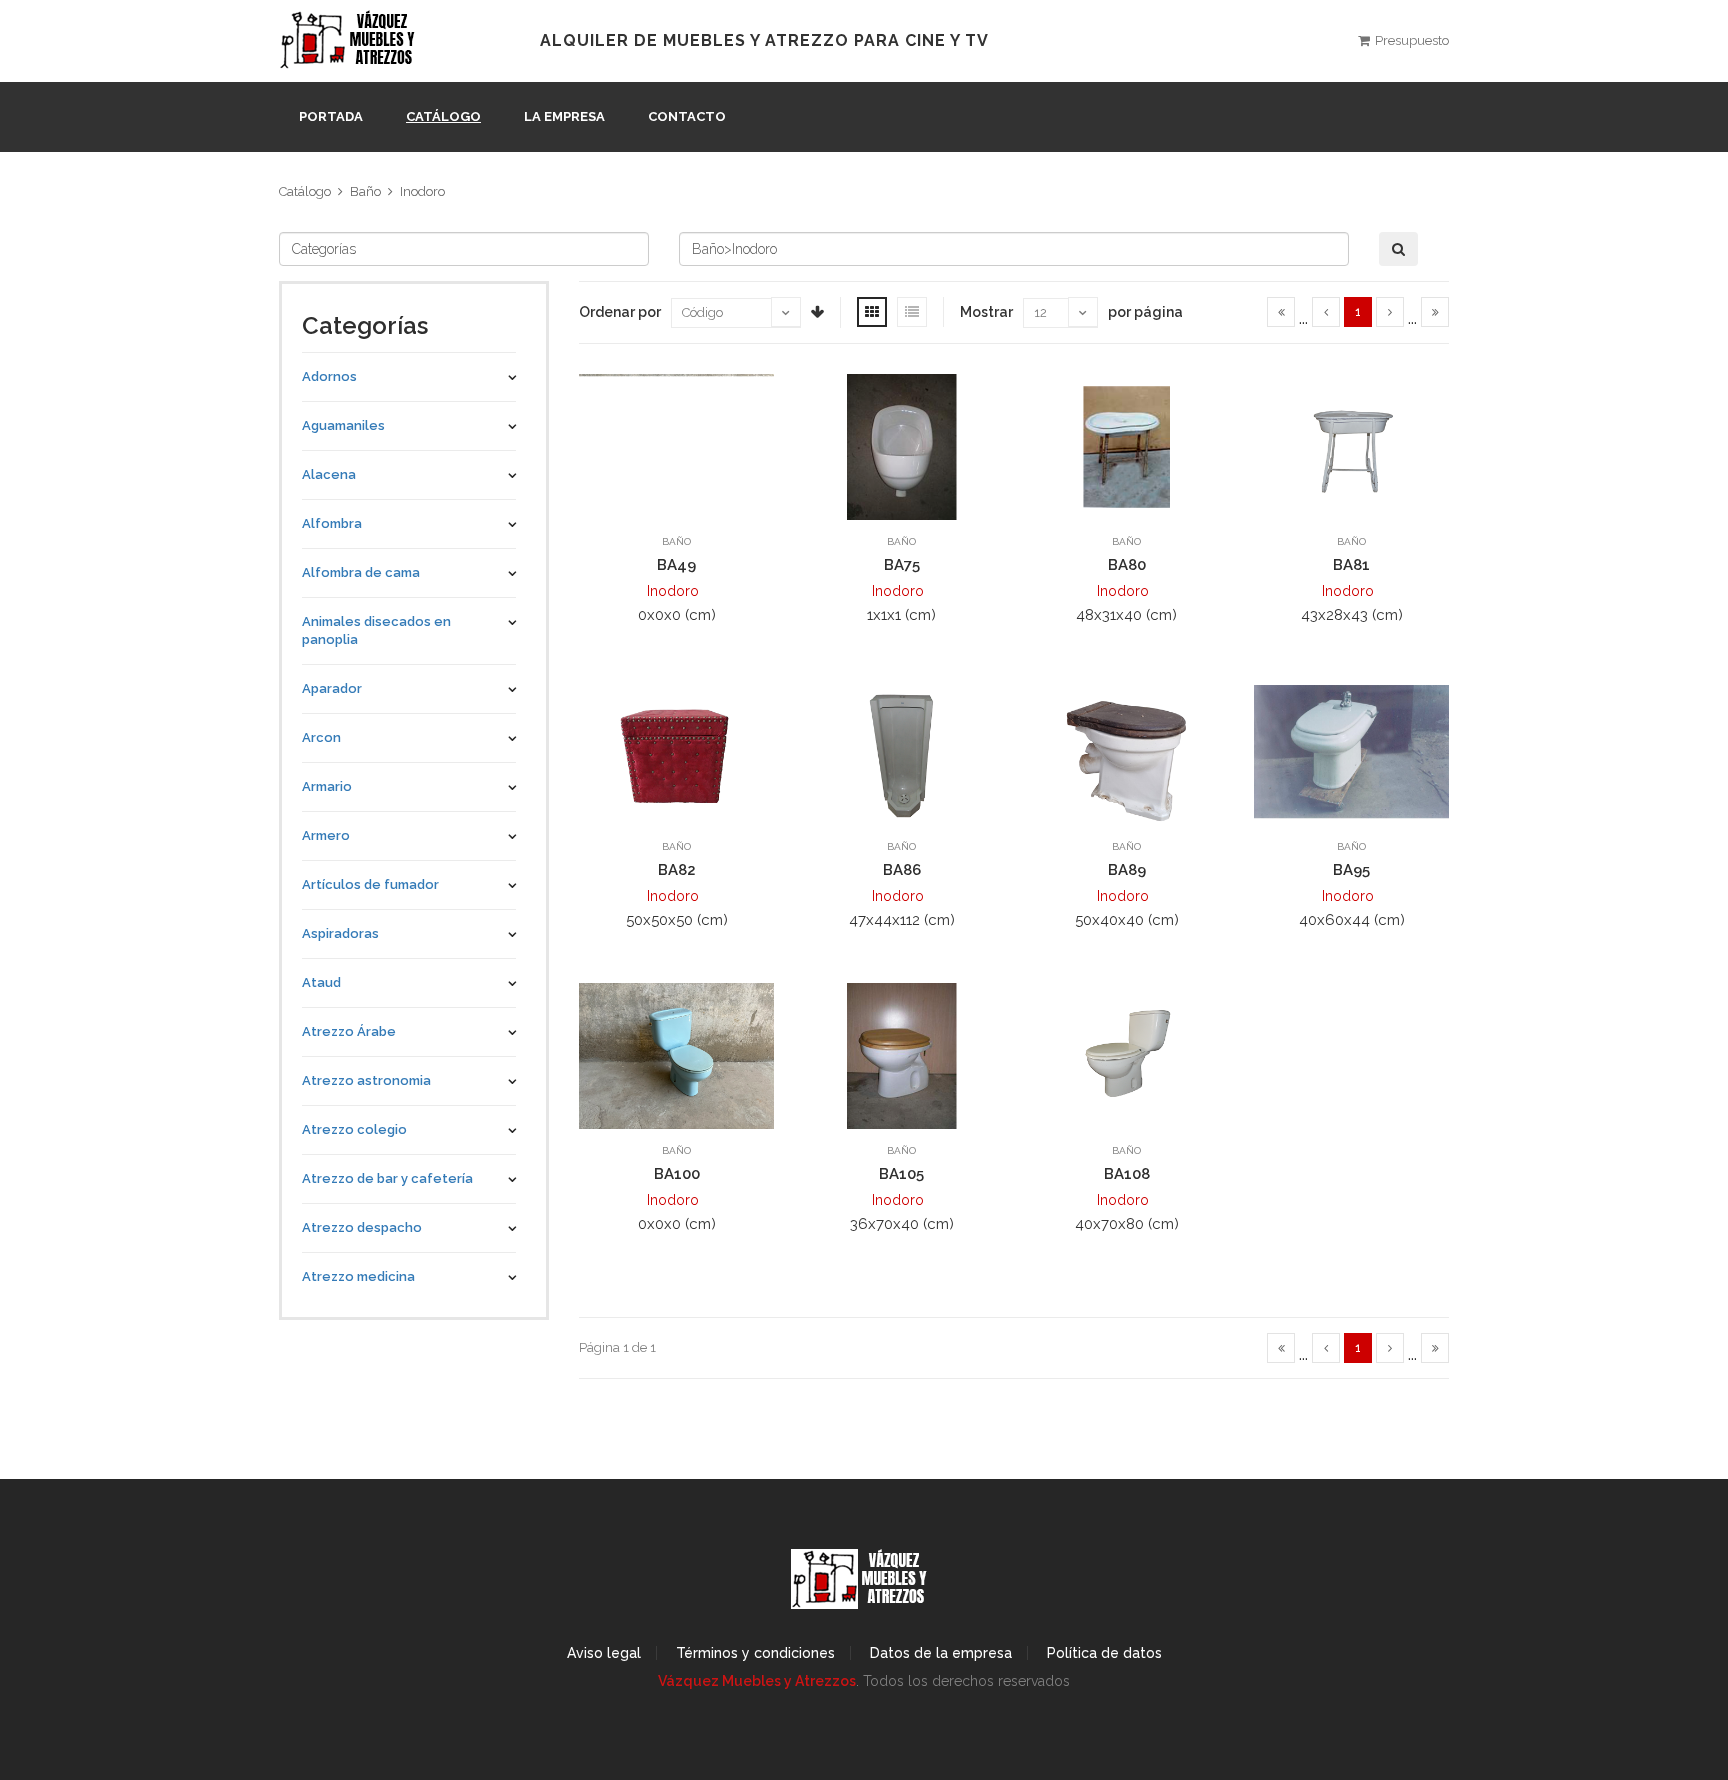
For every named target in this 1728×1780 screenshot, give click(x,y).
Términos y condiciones (755, 1653)
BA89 (1127, 870)
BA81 (1351, 565)
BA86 (902, 870)
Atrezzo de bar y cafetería (387, 1178)
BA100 (677, 1174)
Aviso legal (604, 1653)
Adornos (329, 376)
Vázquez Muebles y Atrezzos (757, 1681)
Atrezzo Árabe (349, 1031)
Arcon (321, 737)
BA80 (1127, 565)
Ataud (321, 982)
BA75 (902, 565)
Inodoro (422, 191)
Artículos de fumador (370, 884)
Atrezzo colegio (354, 1129)
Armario (327, 786)
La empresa (564, 116)
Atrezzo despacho (362, 1227)
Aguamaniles (343, 425)
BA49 (676, 565)
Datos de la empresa (941, 1653)
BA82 (677, 870)
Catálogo (443, 116)
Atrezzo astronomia (366, 1080)
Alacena (329, 474)
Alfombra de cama (361, 572)
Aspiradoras (340, 933)
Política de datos (1104, 1653)
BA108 (1127, 1174)
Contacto (687, 116)
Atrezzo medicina (358, 1276)
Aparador (332, 688)
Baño (365, 191)
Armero (326, 835)
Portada (331, 116)
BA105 (901, 1174)
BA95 (1351, 870)
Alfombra (332, 523)
